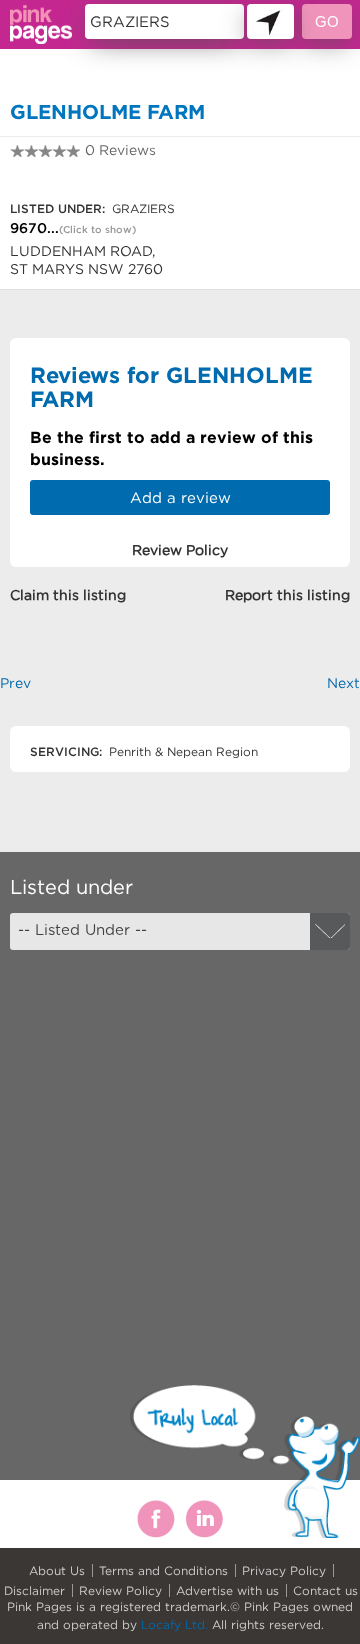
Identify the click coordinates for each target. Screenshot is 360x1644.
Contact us (325, 1590)
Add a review (180, 497)
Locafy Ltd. (174, 1624)
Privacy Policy (284, 1570)
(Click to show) (97, 229)
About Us (57, 1570)
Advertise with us (227, 1590)
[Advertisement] (180, 1150)
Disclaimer (34, 1590)
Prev (15, 683)
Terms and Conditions (163, 1570)
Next (343, 683)
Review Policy (120, 1590)
